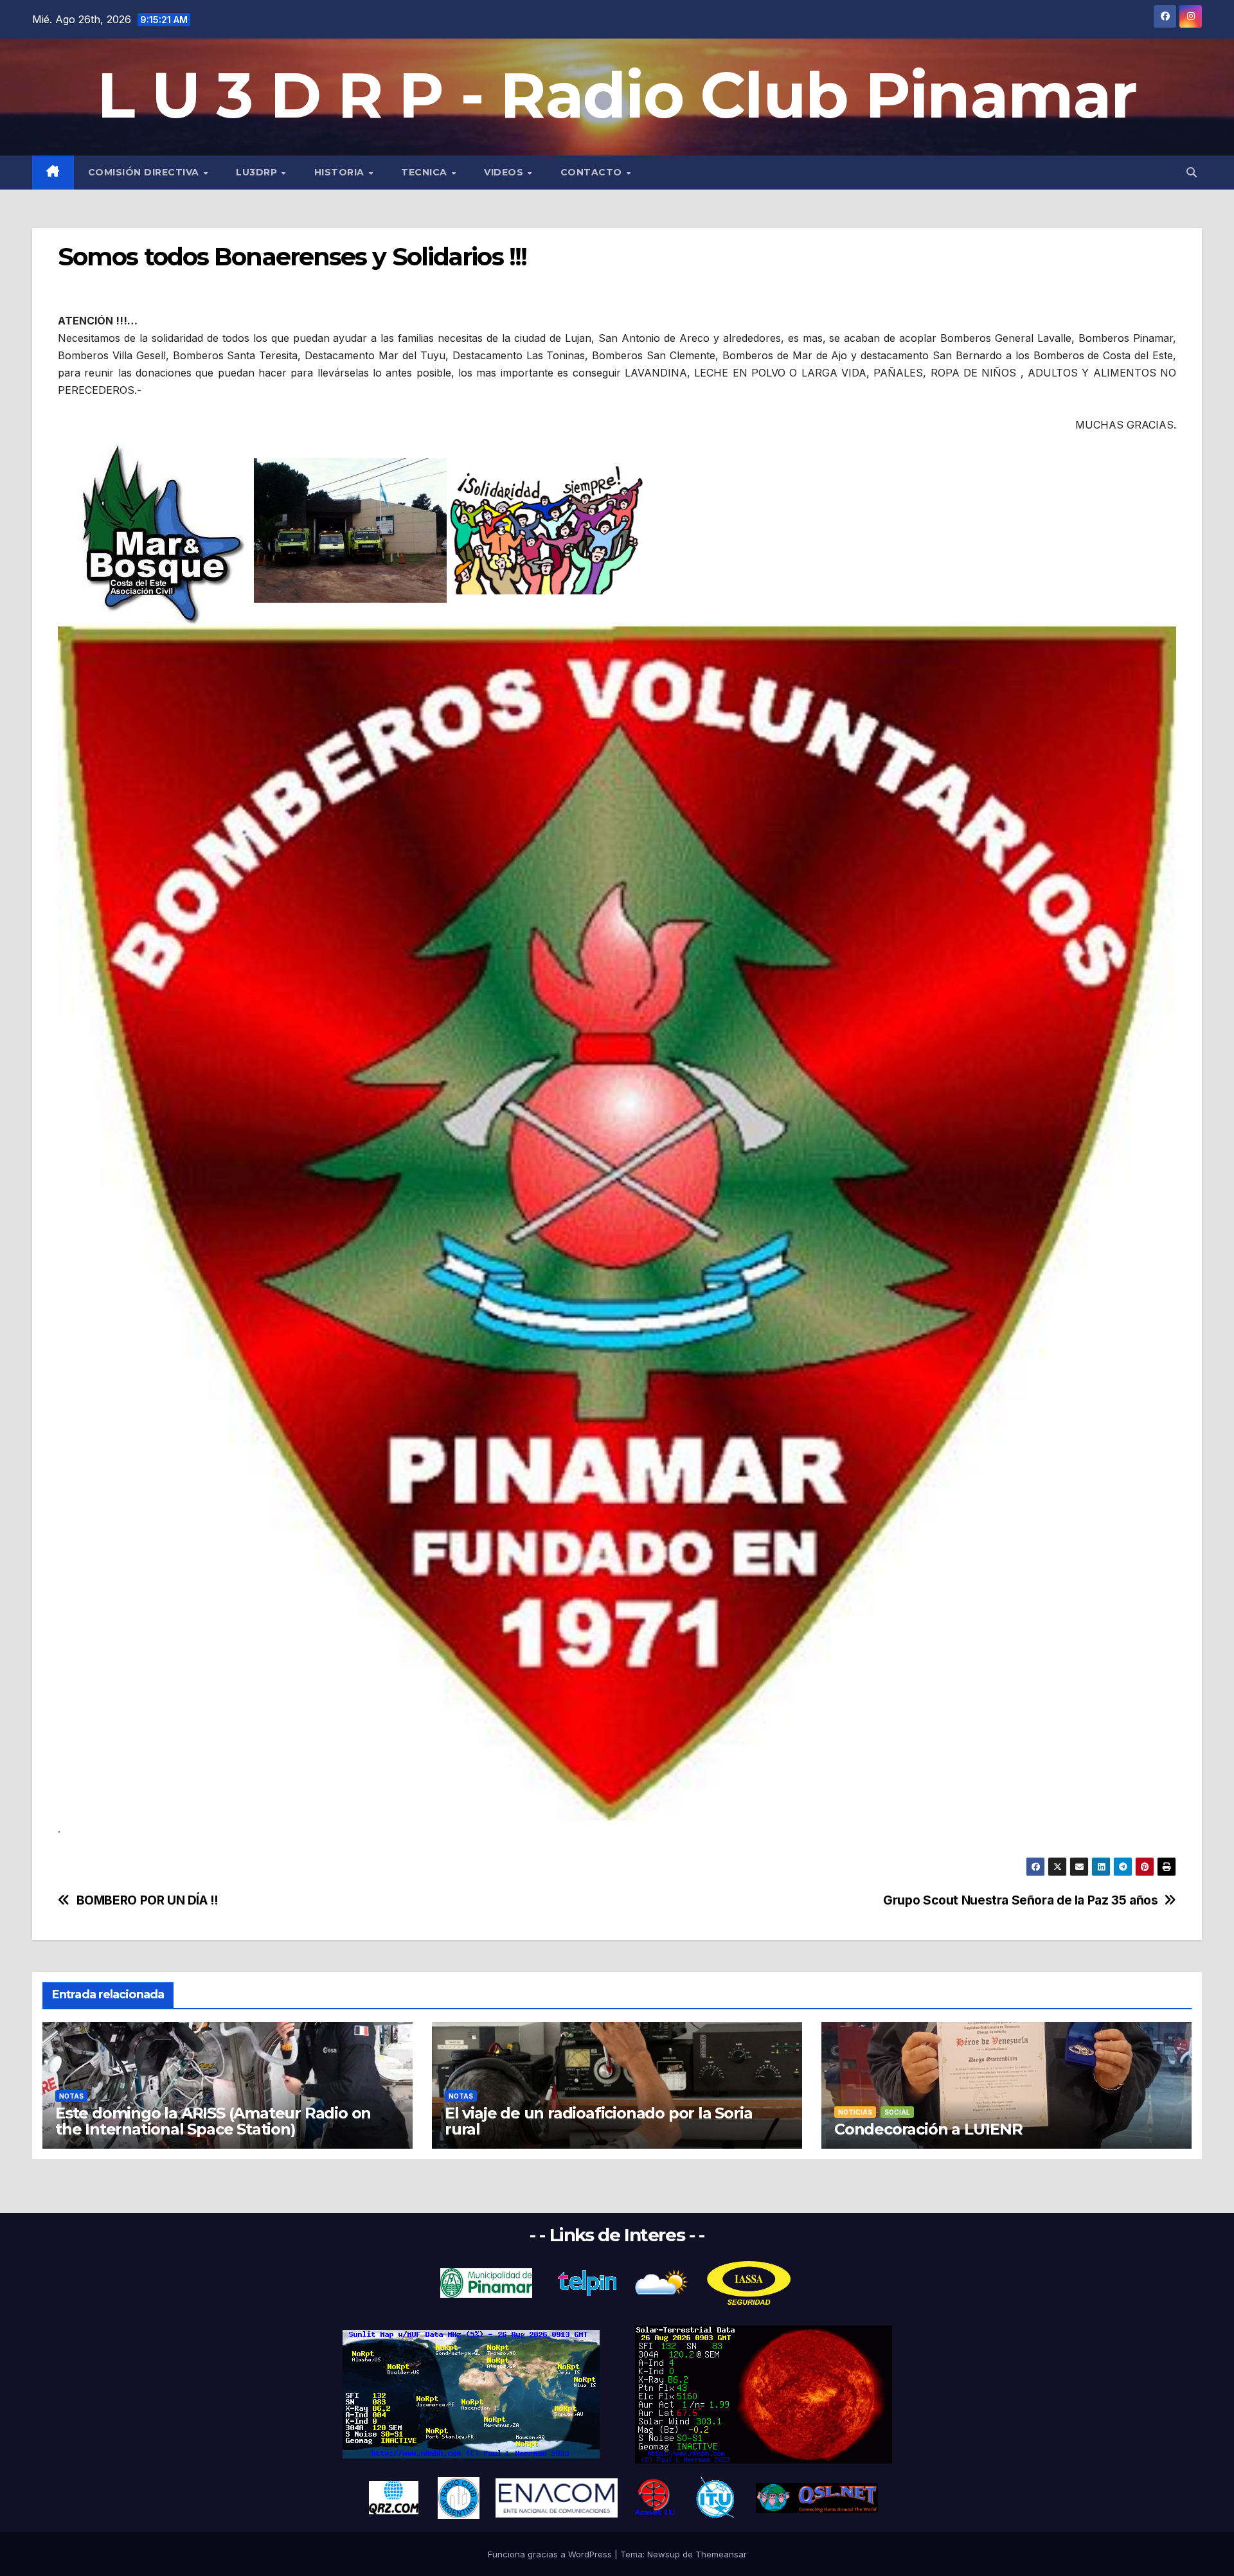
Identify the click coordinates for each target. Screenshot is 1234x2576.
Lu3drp (258, 172)
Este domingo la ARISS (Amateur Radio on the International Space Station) (213, 2121)
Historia (341, 172)
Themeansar (721, 2554)
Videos (505, 172)
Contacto (593, 172)
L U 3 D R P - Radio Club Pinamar (617, 95)
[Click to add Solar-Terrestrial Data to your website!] (471, 2394)
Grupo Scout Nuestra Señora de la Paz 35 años (1020, 1900)
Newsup (664, 2554)
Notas (71, 2096)
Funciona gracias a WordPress (551, 2554)
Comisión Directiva (145, 172)
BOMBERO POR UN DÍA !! (147, 1900)
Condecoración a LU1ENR (928, 2129)
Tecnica (425, 172)
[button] (1192, 172)
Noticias (855, 2112)
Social (897, 2112)
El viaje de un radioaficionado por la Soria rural (598, 2121)
